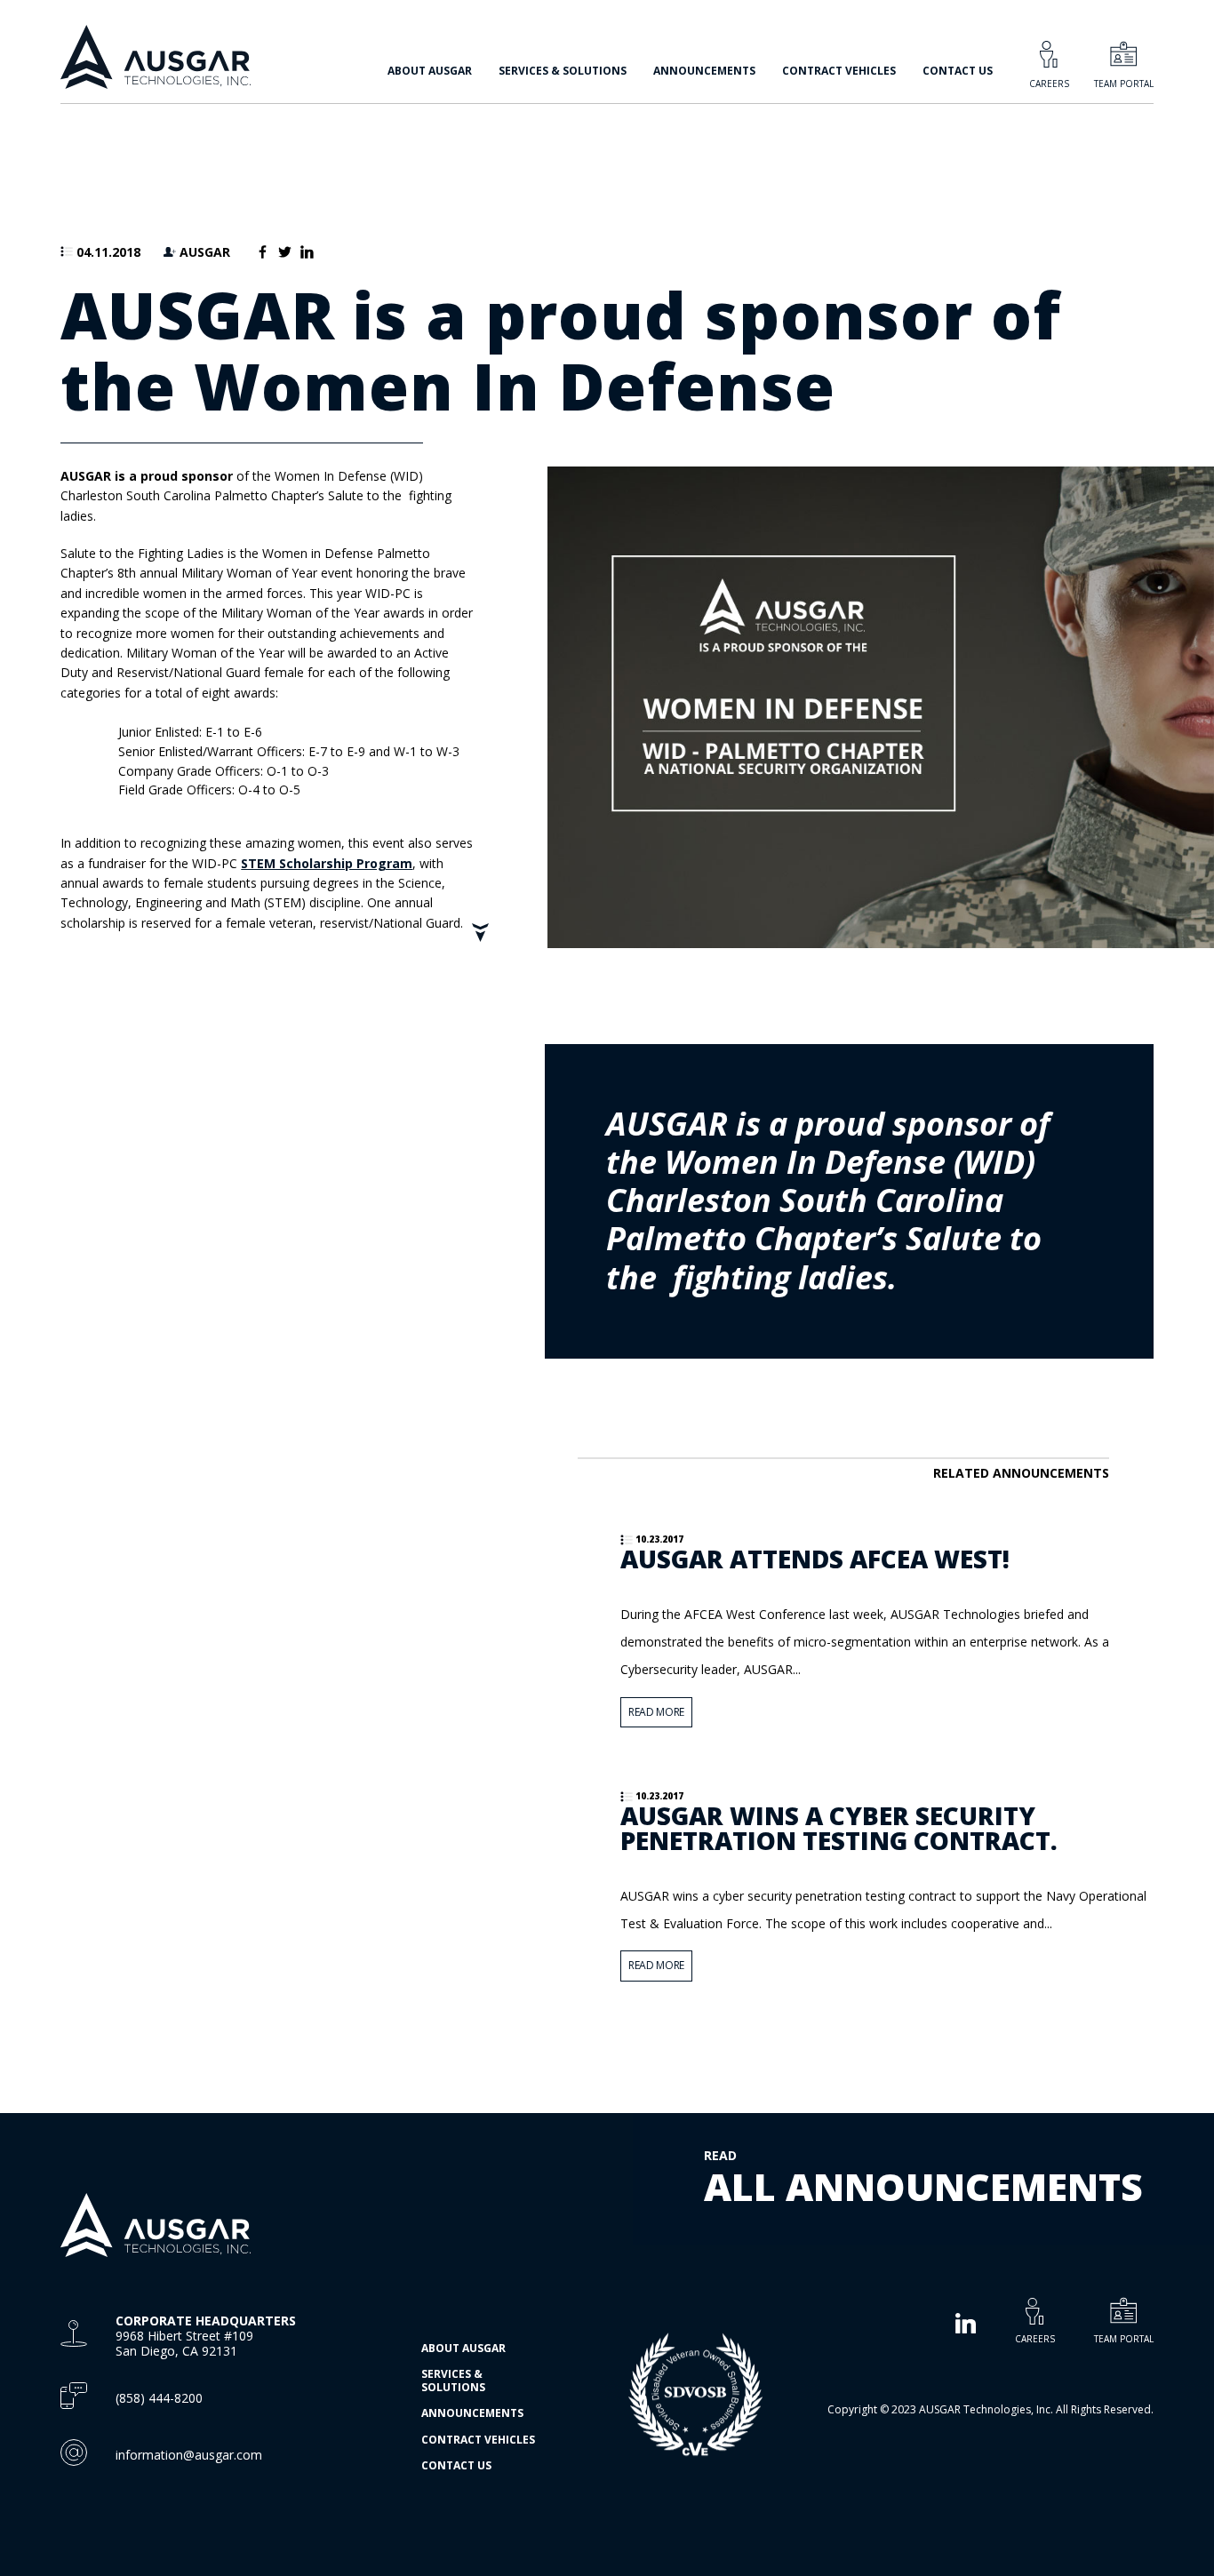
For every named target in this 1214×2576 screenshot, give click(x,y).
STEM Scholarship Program (327, 863)
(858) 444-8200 (159, 2398)
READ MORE (656, 1712)
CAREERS (1035, 2338)
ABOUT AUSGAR (463, 2348)
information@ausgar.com (189, 2455)
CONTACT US (958, 71)
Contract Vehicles (839, 71)
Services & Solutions (453, 2380)
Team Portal (1124, 84)
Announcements (704, 71)
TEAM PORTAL (1124, 2338)
